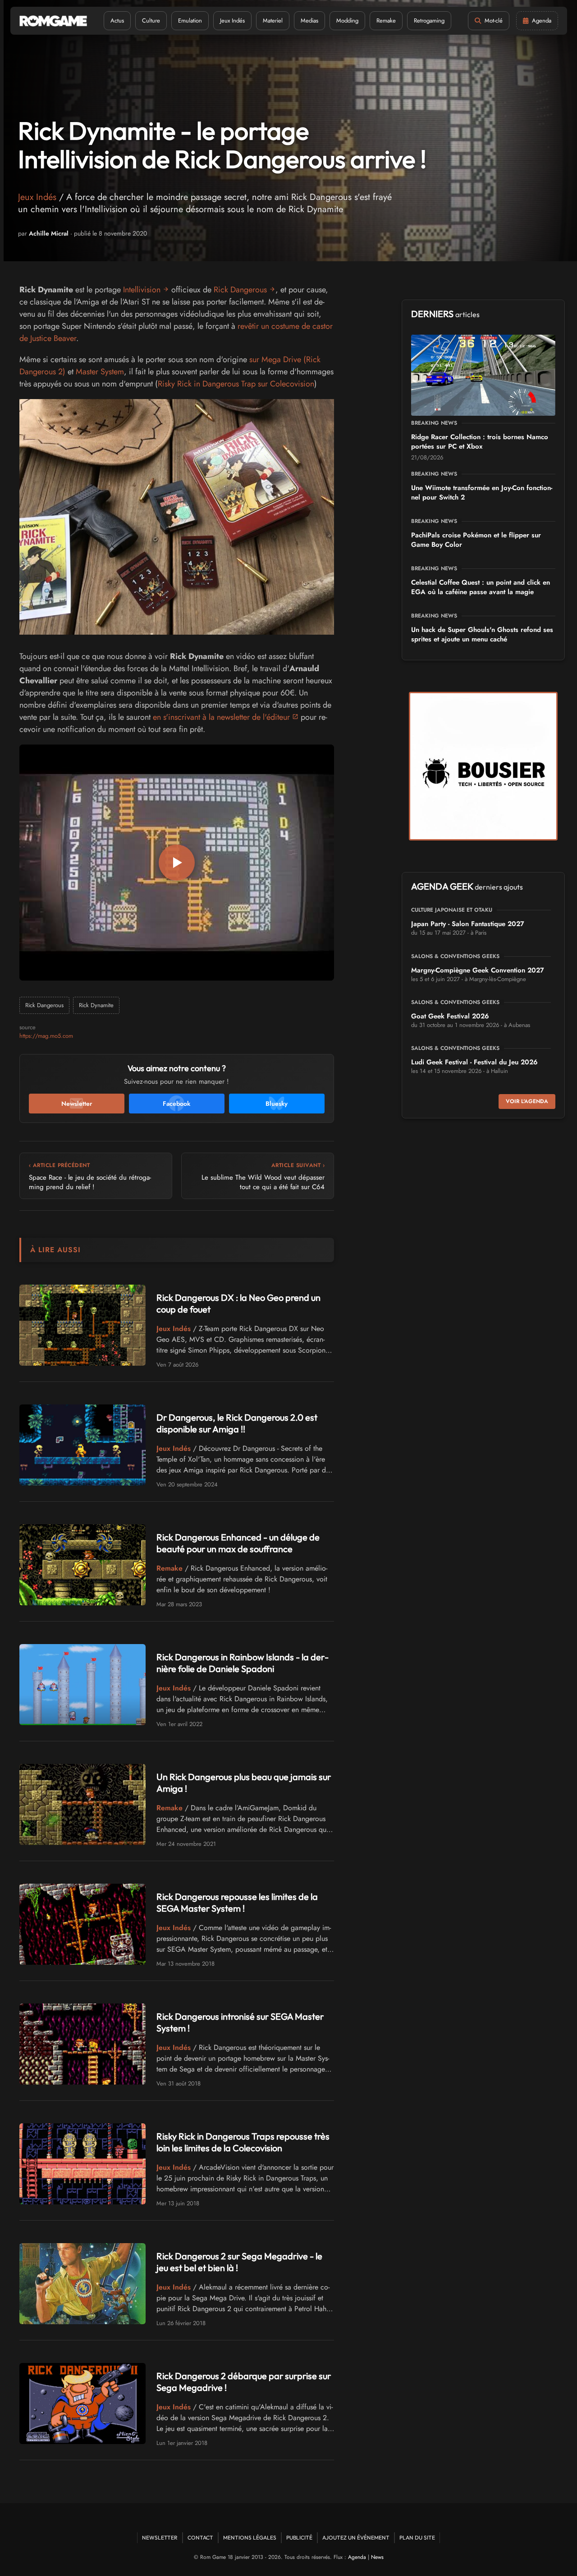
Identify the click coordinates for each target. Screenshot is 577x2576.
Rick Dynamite (96, 1005)
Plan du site (417, 2537)
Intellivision (142, 290)
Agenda (357, 2557)
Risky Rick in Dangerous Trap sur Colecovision (236, 384)
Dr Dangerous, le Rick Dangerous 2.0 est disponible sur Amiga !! (237, 1423)
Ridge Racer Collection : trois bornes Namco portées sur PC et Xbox (480, 442)
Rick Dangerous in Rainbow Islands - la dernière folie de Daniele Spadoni (243, 1663)
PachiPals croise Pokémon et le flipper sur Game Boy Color (476, 540)
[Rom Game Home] (53, 21)
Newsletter (160, 2537)
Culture (151, 20)
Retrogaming (429, 20)
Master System (100, 372)
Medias (309, 20)
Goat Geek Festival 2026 (450, 1016)
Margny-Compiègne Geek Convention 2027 (478, 970)
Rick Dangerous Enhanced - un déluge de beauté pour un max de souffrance (238, 1543)
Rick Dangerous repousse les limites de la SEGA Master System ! (237, 1902)
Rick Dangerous (240, 290)
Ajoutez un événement (356, 2537)
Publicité (299, 2537)
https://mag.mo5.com (46, 1036)
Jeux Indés (232, 20)
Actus (117, 20)
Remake (386, 20)
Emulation (190, 20)
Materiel (273, 20)
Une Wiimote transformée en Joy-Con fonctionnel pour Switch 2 (482, 493)
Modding (347, 20)
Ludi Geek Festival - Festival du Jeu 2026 (474, 1062)
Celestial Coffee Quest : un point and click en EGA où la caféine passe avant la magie (481, 587)
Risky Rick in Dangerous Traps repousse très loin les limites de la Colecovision (243, 2142)
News (377, 2557)
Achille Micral (49, 233)
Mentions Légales (250, 2537)
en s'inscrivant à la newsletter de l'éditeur (221, 717)
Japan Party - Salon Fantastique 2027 (468, 924)
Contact (200, 2537)
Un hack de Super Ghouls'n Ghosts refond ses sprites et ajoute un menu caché (482, 634)
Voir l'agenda (527, 1101)
